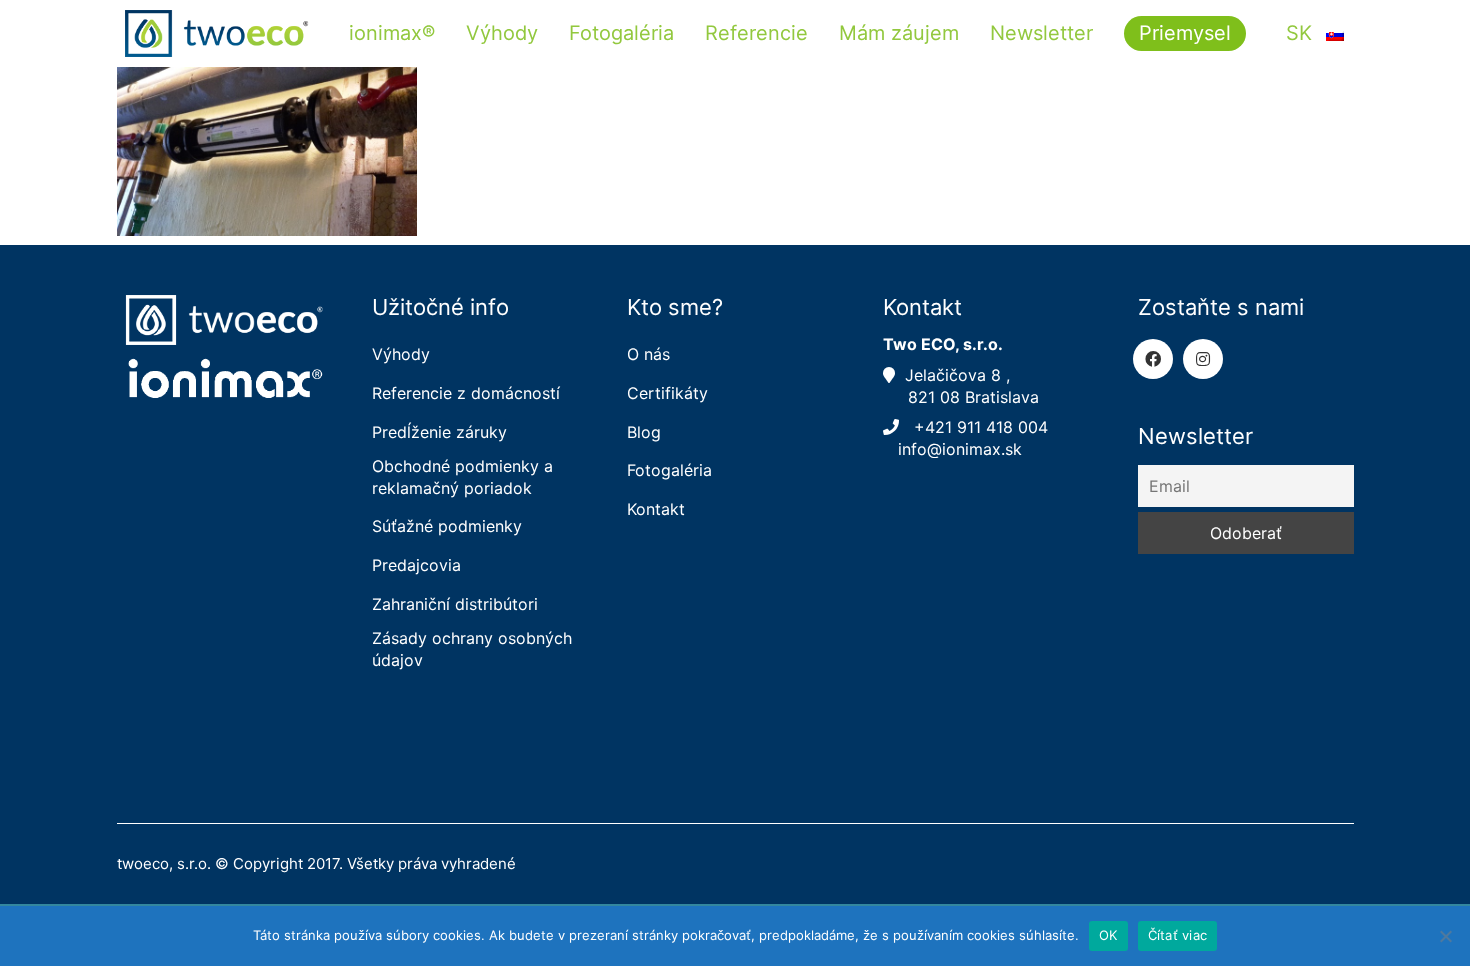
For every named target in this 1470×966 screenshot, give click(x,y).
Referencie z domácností (466, 393)
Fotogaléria (669, 470)
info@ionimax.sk (955, 449)
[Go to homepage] (217, 33)
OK (1108, 935)
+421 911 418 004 (976, 427)
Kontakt (656, 509)
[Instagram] (1203, 359)
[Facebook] (1153, 359)
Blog (644, 432)
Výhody (401, 354)
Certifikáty (667, 393)
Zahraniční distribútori (455, 604)
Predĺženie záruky (439, 432)
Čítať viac (1178, 935)
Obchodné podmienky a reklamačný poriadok (462, 476)
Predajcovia (416, 565)
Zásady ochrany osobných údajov (472, 648)
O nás (648, 354)
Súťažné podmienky (447, 526)
